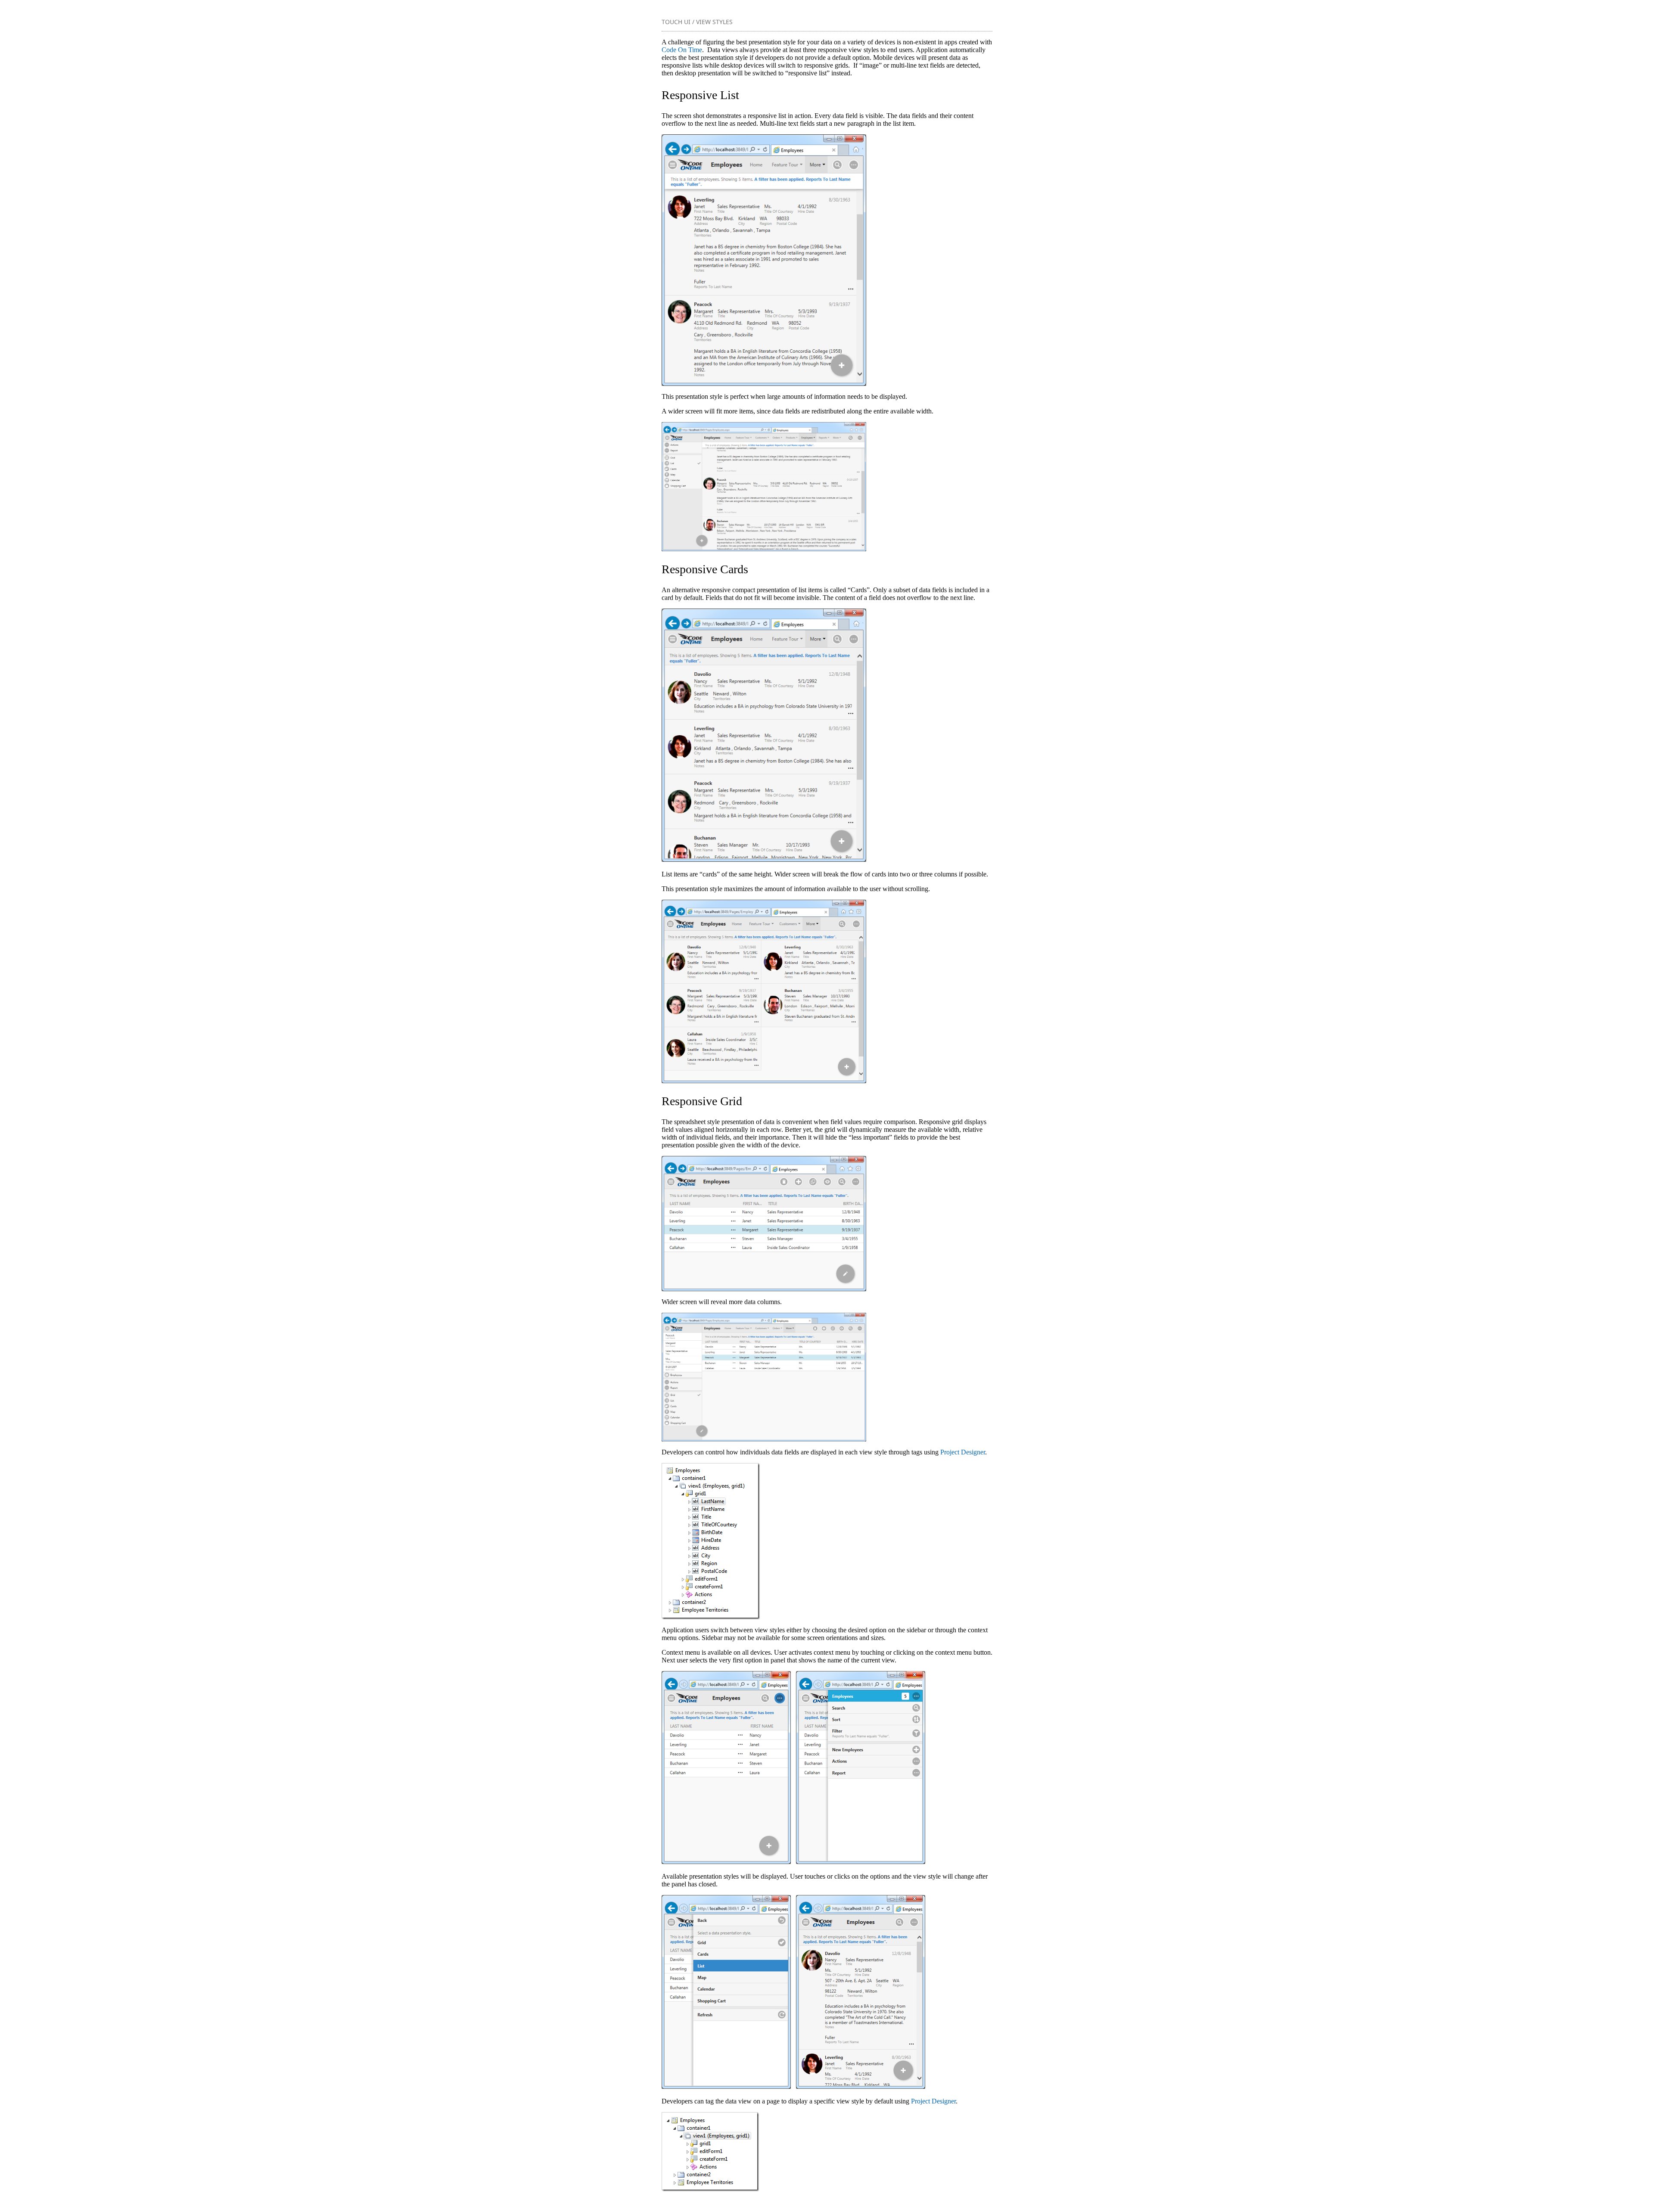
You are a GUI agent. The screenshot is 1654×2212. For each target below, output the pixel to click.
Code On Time (682, 50)
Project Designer (963, 1452)
